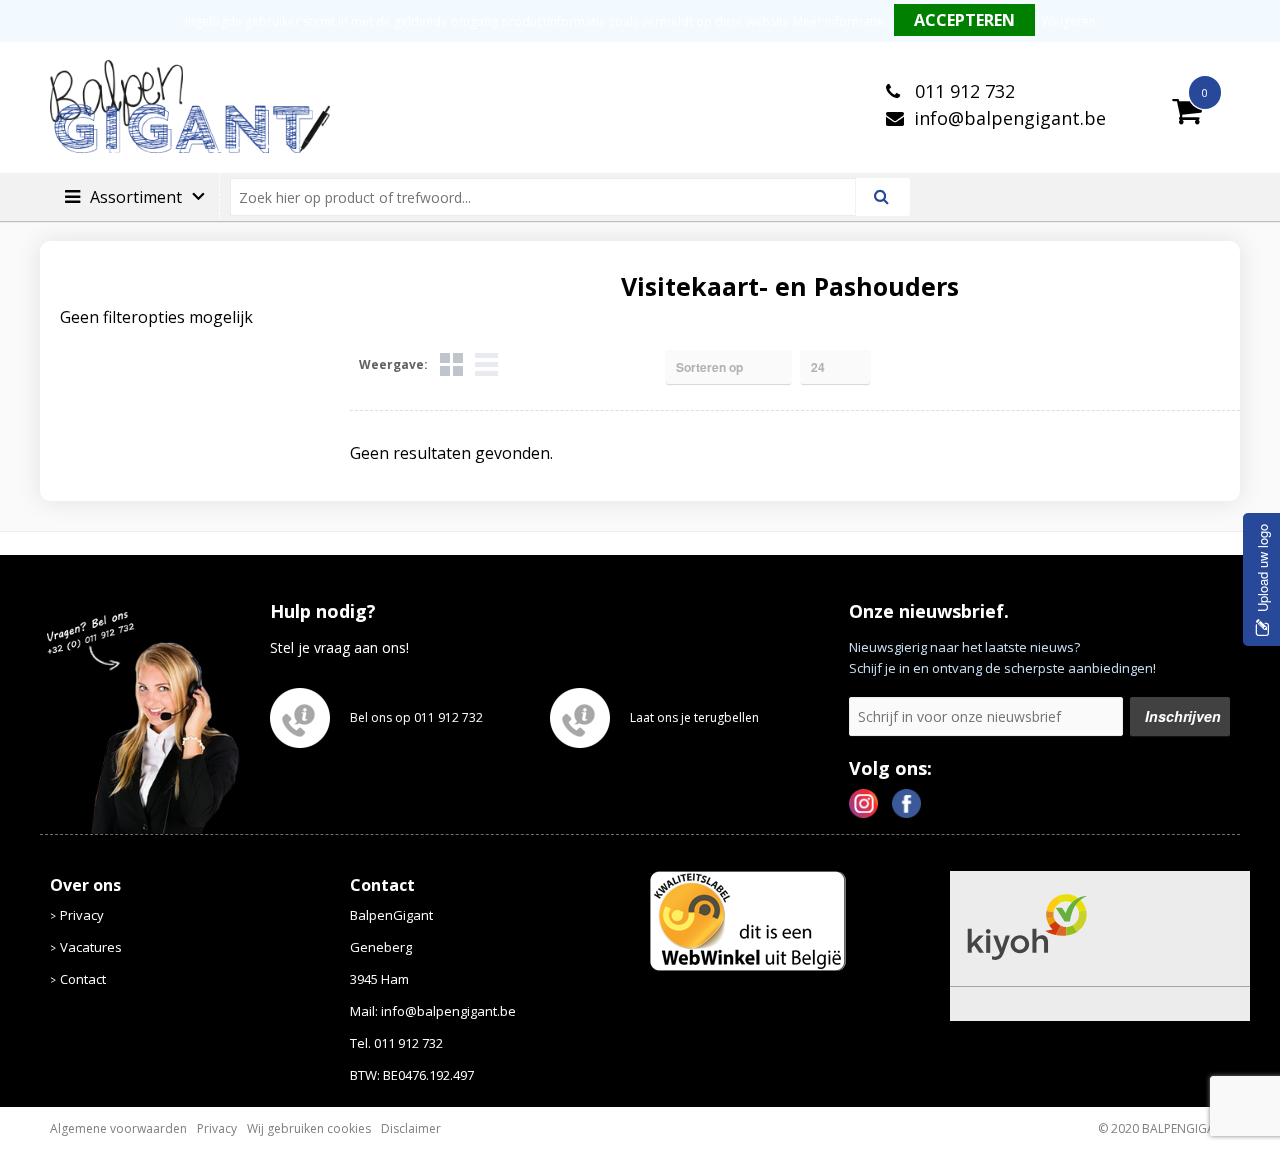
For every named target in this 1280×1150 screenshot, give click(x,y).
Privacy (82, 915)
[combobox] (551, 197)
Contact (83, 979)
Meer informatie (838, 21)
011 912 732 (962, 91)
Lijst (486, 364)
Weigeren (1069, 21)
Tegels (451, 364)
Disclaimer (411, 1128)
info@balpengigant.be (1010, 118)
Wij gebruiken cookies (309, 1128)
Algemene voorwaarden (118, 1128)
